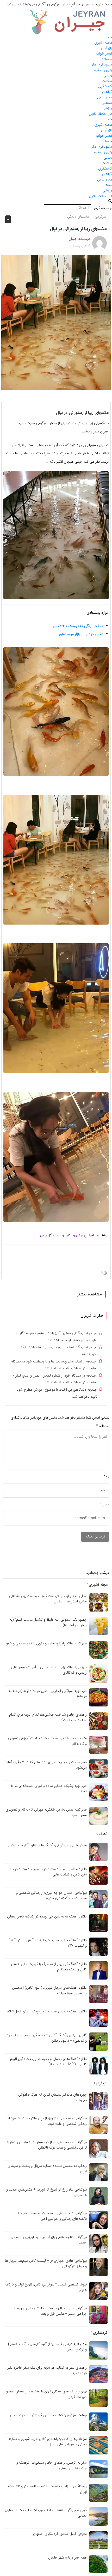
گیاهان (107, 92)
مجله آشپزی (103, 43)
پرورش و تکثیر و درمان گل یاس (63, 1235)
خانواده (107, 59)
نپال (102, 445)
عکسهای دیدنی (78, 216)
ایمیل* (105, 1504)
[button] (56, 201)
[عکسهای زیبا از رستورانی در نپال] (56, 322)
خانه (109, 37)
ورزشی (107, 108)
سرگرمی (101, 216)
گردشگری (105, 86)
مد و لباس (105, 97)
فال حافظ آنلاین (100, 114)
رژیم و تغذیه (103, 70)
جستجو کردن (102, 208)
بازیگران (107, 48)
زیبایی (108, 75)
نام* (107, 1476)
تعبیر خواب (104, 53)
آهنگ (103, 1834)
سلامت (107, 81)
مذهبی (107, 103)
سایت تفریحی (25, 423)
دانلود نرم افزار (102, 64)
